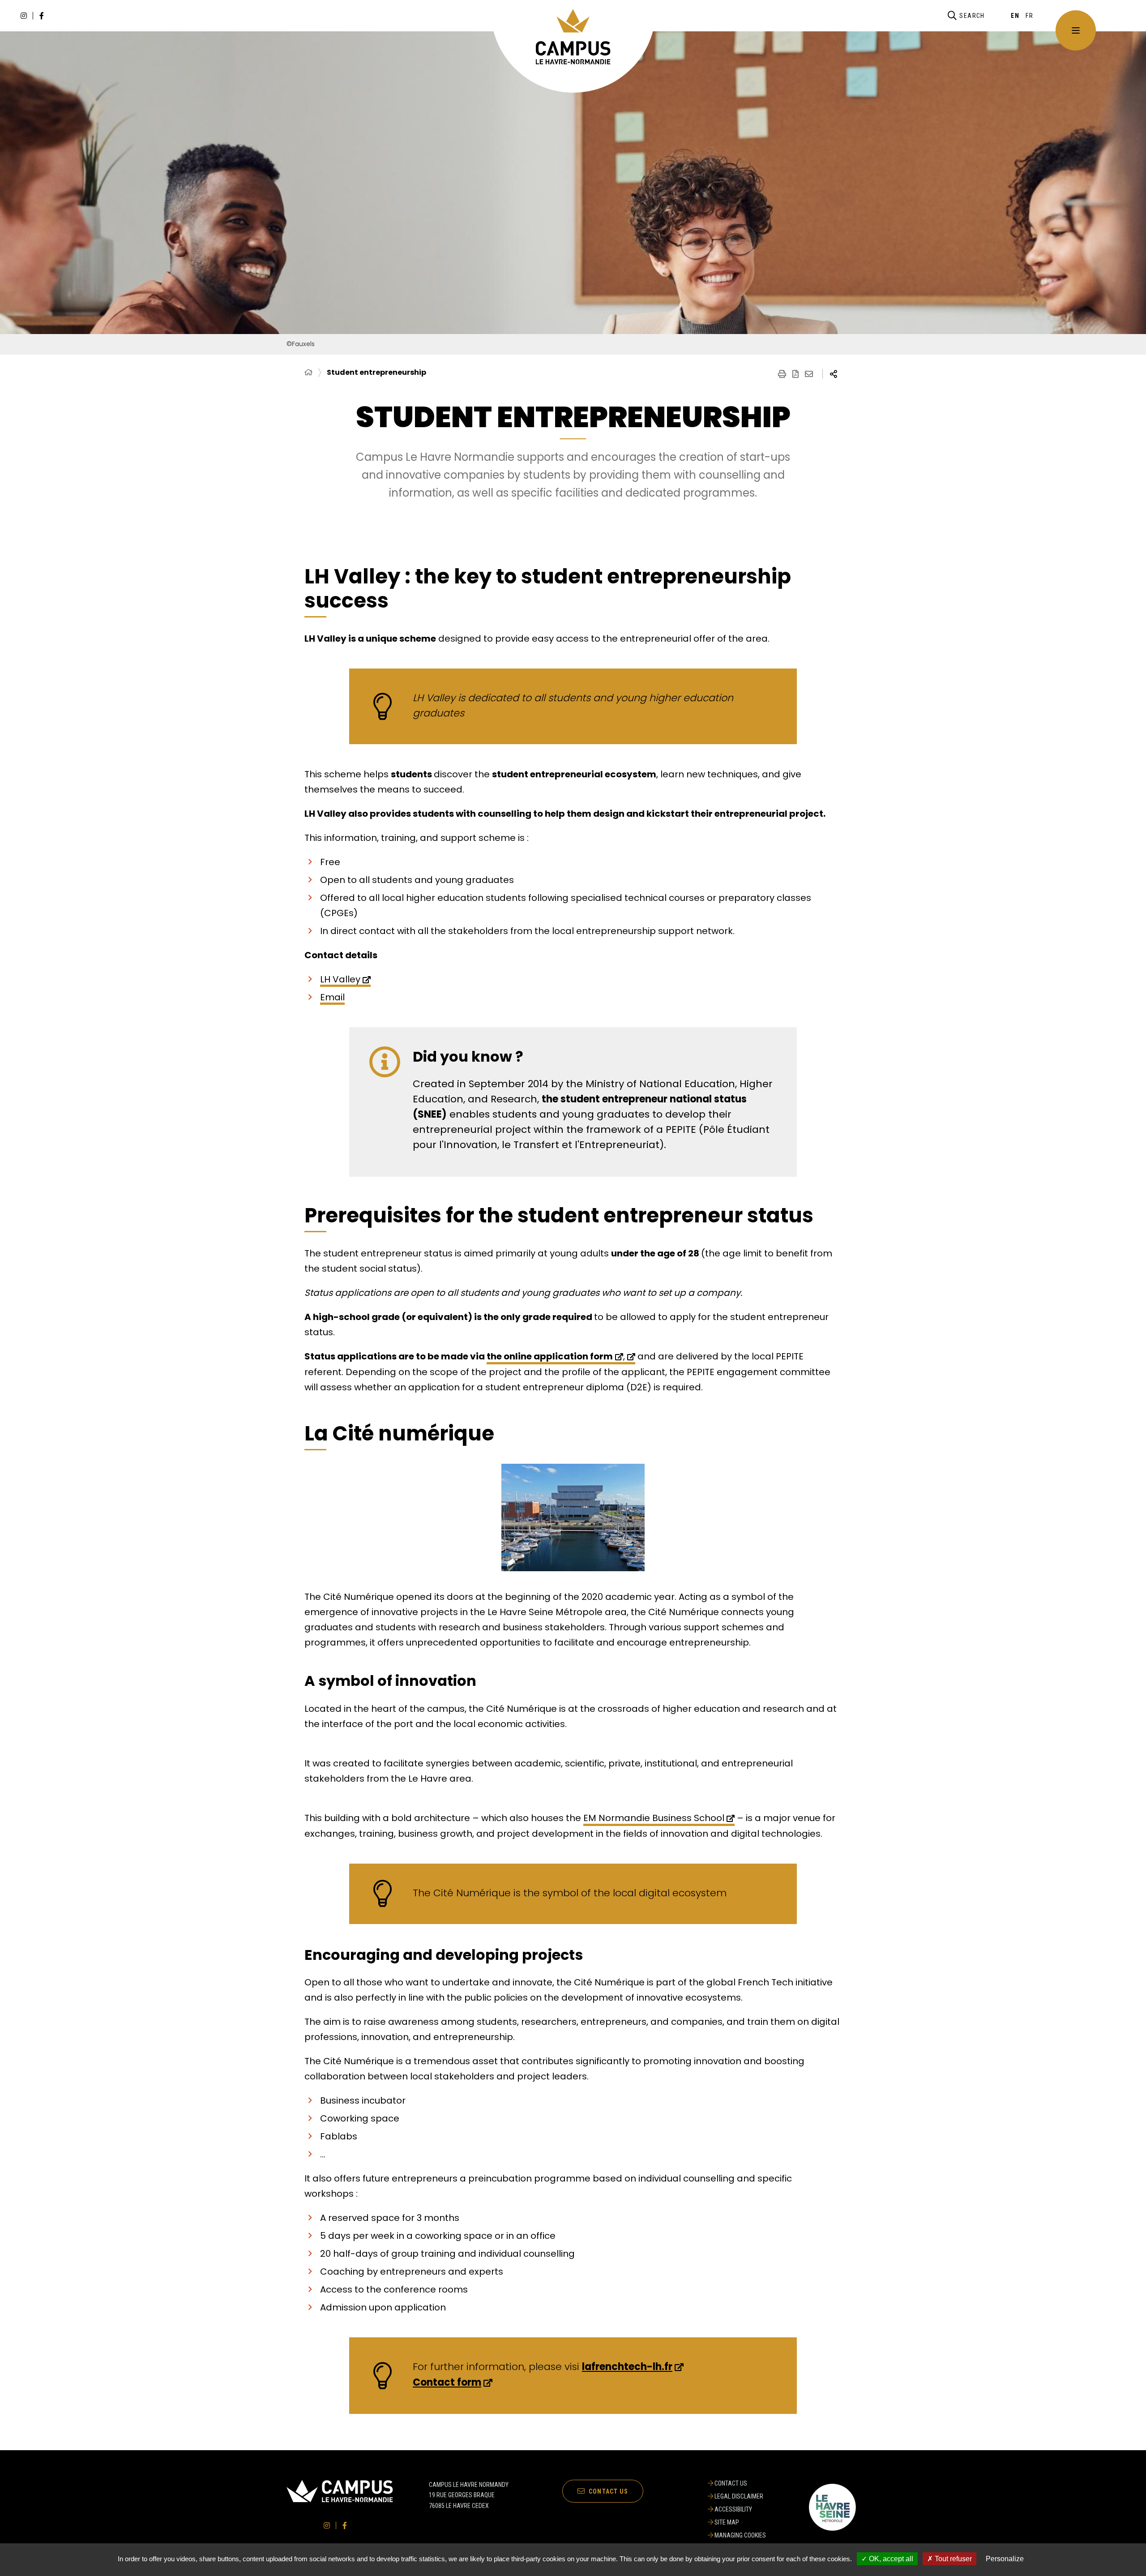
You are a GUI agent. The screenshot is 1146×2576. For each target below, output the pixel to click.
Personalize (1005, 2559)
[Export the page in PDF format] (795, 374)
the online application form (550, 1356)
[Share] (834, 374)
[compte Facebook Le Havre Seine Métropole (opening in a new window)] (42, 16)
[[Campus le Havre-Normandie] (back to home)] (340, 2501)
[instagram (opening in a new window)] (24, 16)
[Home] (308, 373)
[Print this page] (782, 374)
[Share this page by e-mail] (809, 374)
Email (332, 997)
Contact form (447, 2382)
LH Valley (340, 979)
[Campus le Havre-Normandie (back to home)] (573, 37)
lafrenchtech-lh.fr (627, 2367)
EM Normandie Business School (654, 1818)
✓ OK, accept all (887, 2559)
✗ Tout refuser (949, 2559)
